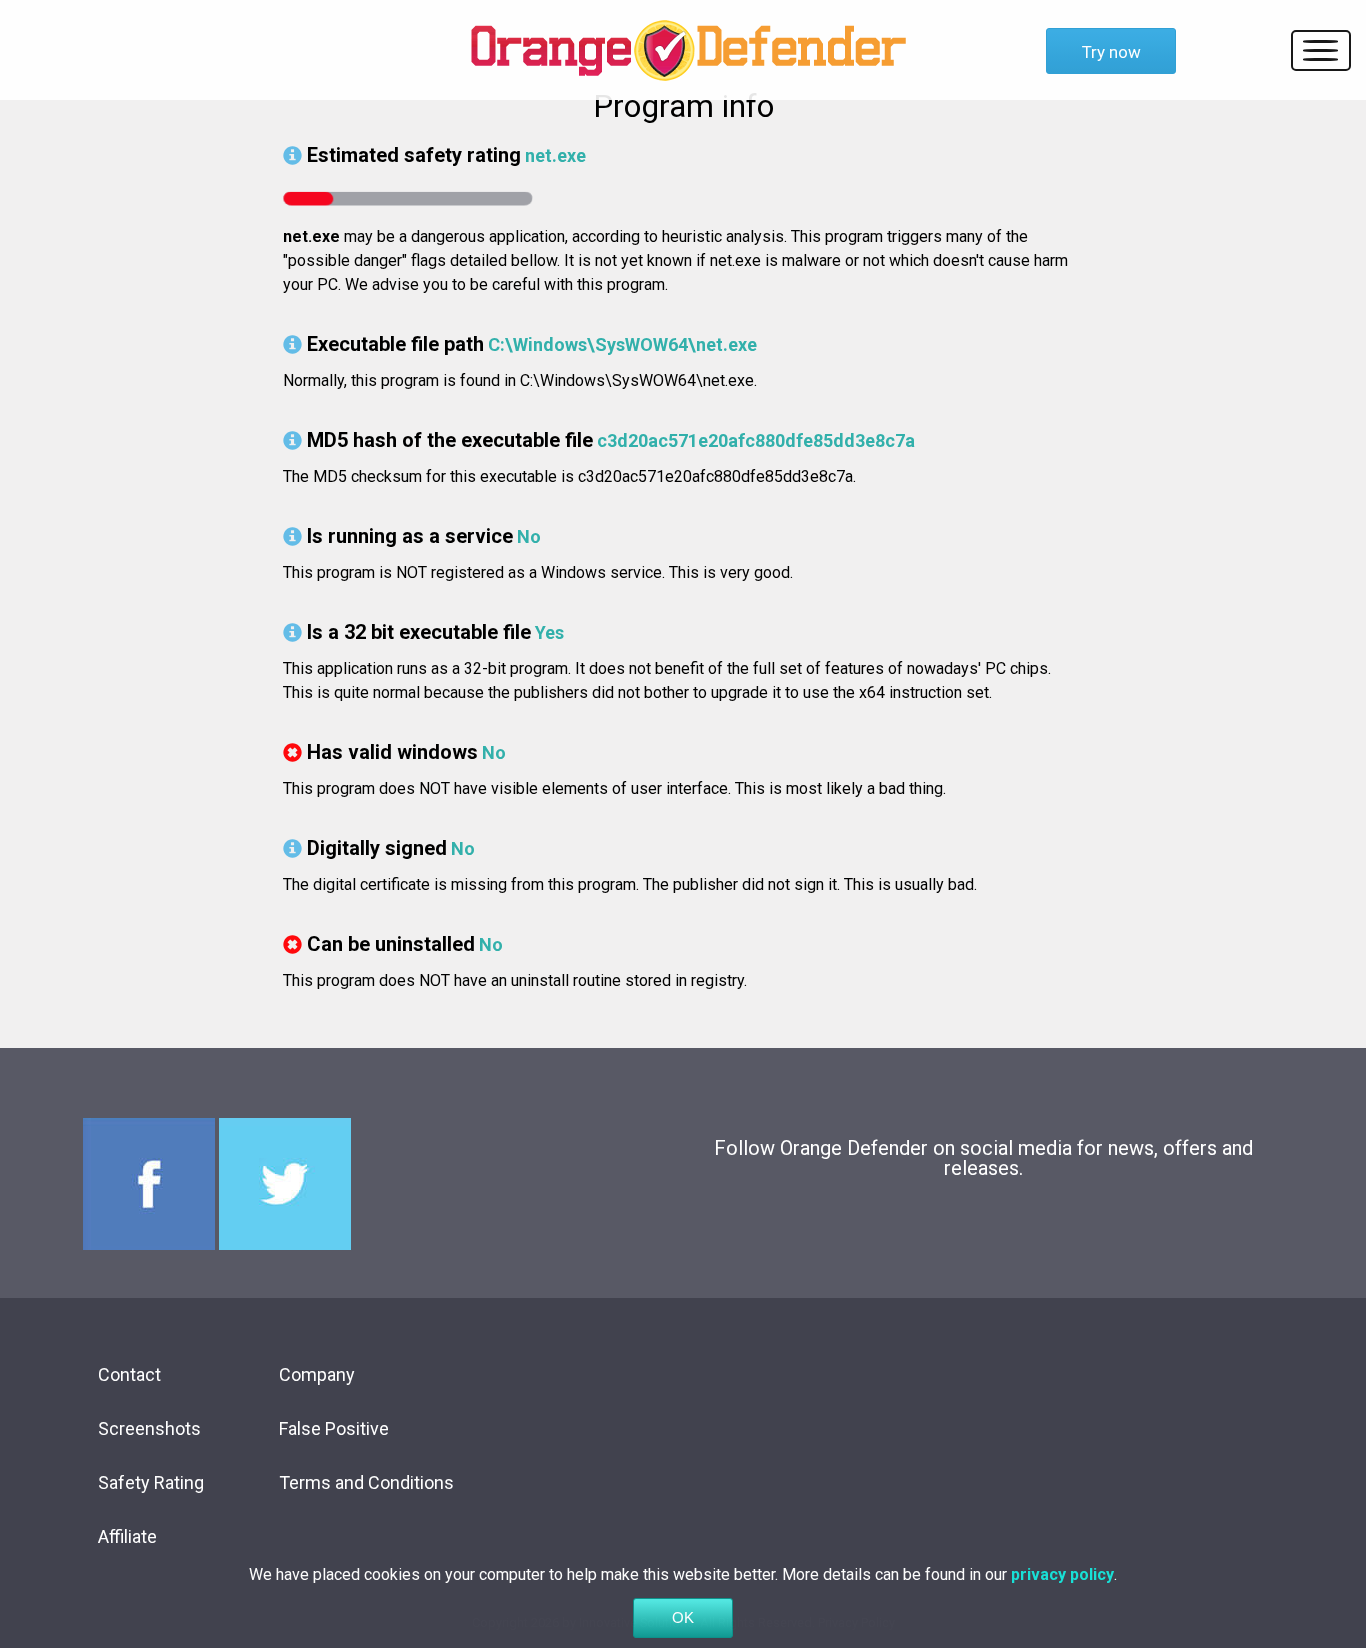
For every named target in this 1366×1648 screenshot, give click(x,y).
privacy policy (1062, 1574)
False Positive (334, 1428)
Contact (129, 1374)
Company (317, 1374)
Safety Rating (151, 1482)
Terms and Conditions (366, 1482)
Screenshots (149, 1428)
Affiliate (127, 1536)
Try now (1111, 52)
